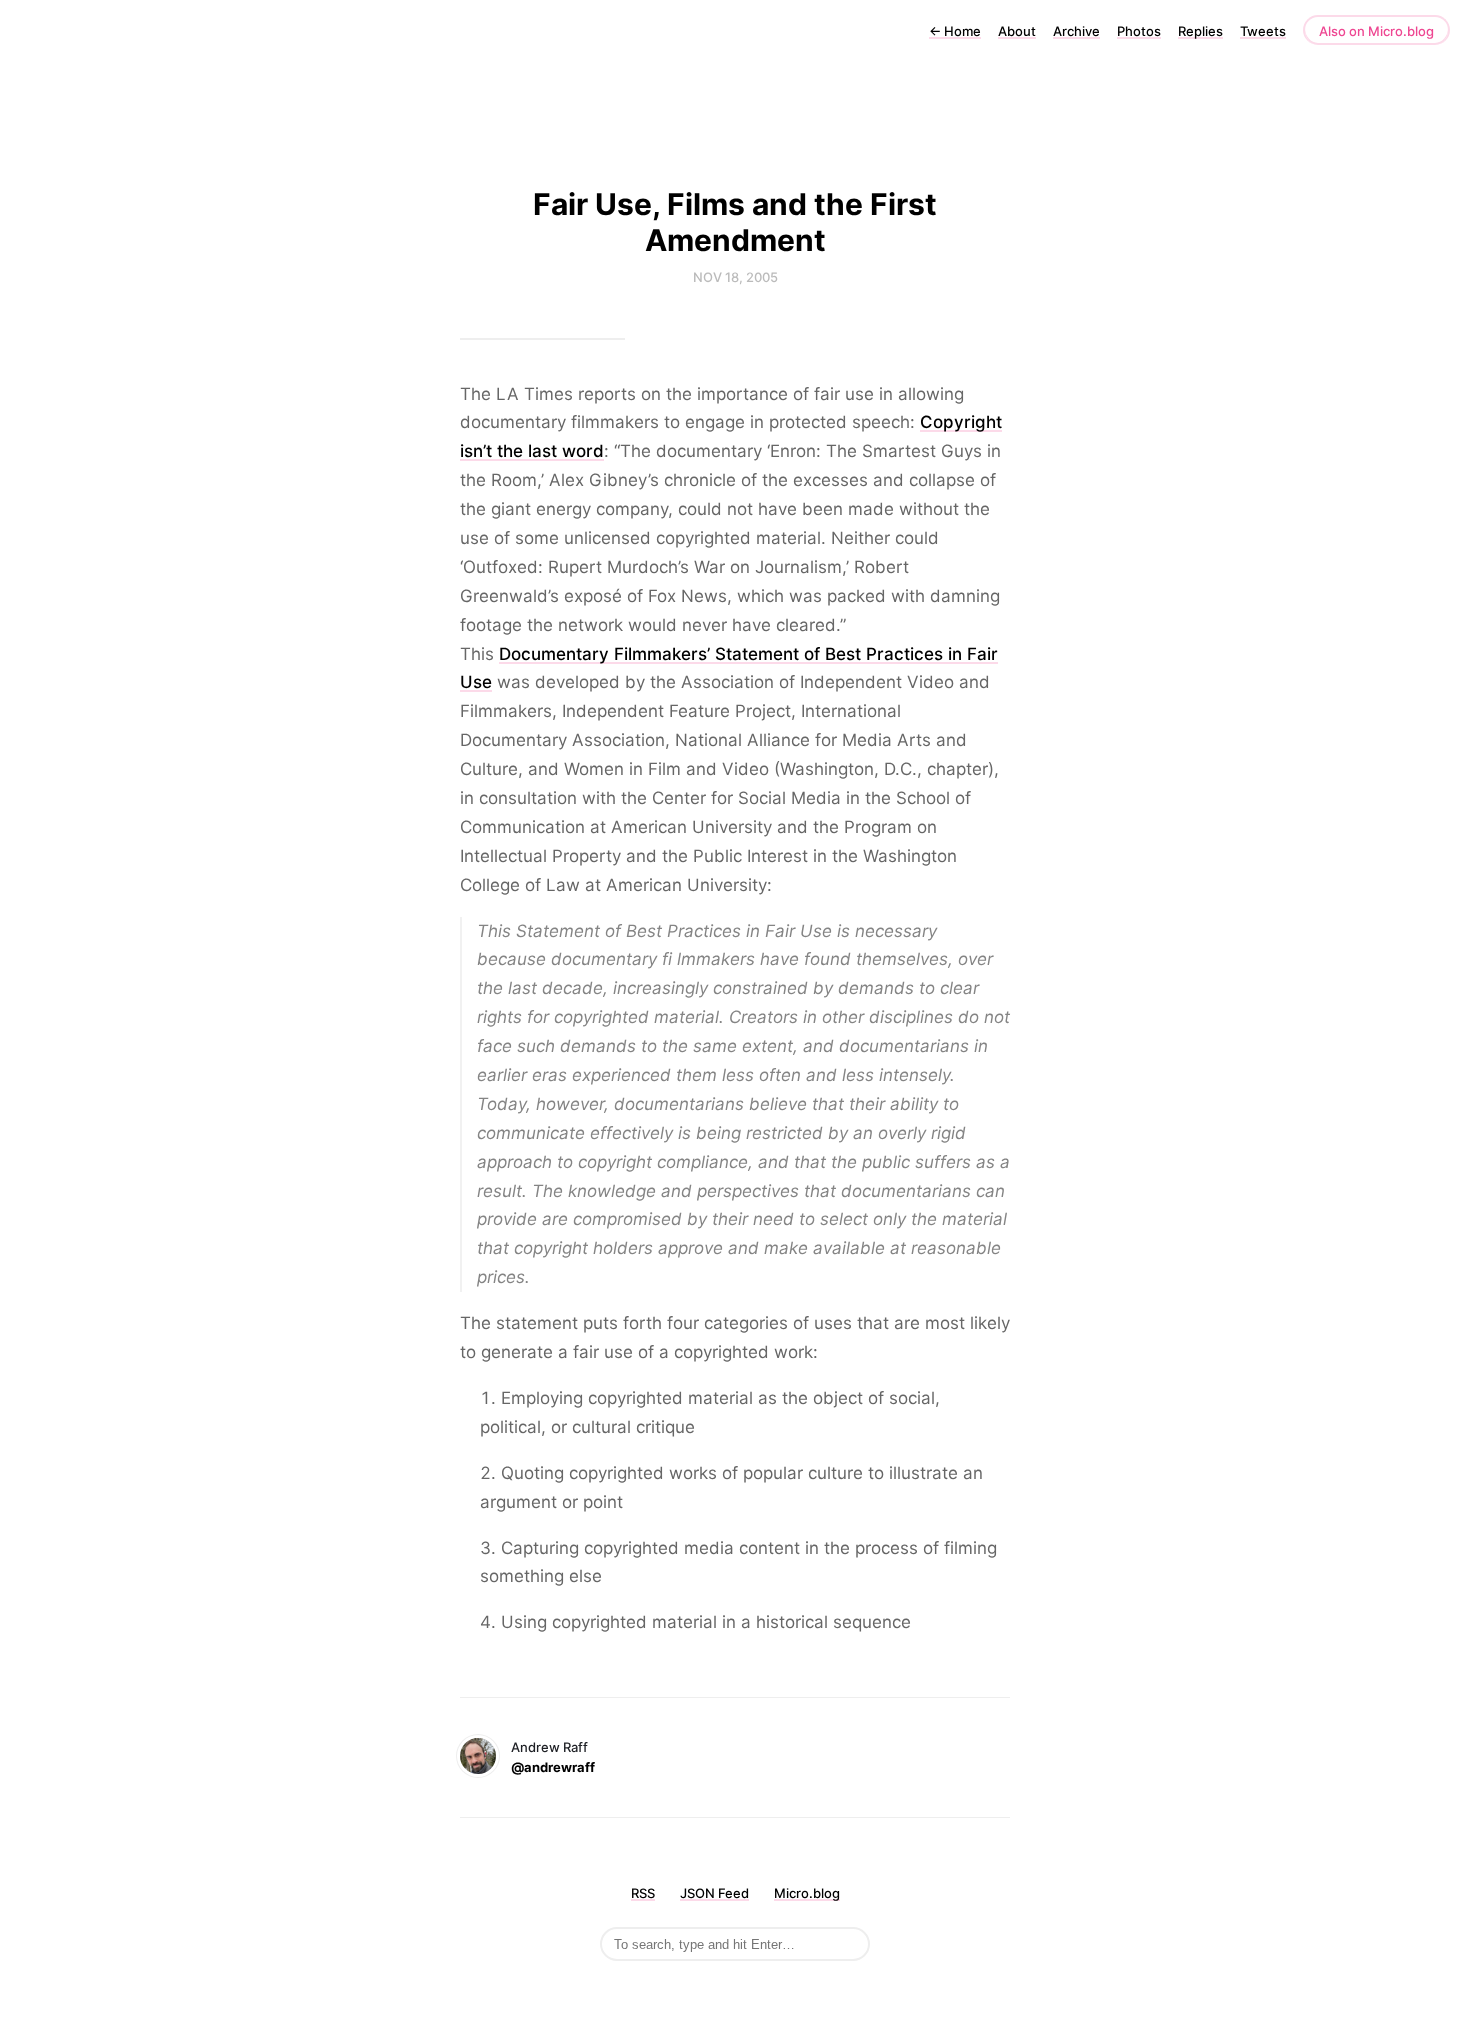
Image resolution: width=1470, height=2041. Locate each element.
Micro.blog (807, 1893)
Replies (1200, 31)
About (1017, 31)
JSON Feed (714, 1893)
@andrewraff (553, 1767)
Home (955, 31)
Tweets (1263, 31)
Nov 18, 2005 (735, 277)
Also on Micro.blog (1376, 31)
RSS (643, 1893)
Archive (1076, 31)
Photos (1139, 31)
